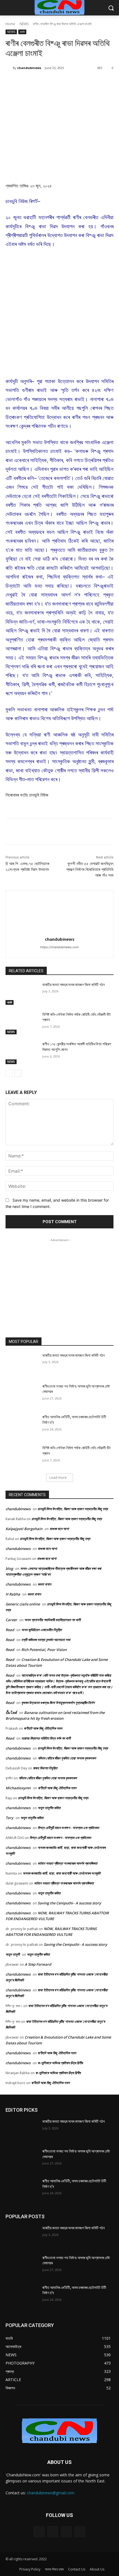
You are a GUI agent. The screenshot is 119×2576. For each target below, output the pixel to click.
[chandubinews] (9, 68)
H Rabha (13, 1594)
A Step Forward (38, 1964)
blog (9, 1568)
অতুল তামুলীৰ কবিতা (49, 1808)
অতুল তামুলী (13, 1954)
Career (11, 1620)
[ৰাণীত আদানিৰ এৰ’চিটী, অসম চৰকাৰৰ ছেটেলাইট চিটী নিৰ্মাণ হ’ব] (22, 1426)
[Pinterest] (54, 82)
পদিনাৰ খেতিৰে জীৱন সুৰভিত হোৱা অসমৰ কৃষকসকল (67, 1758)
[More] (80, 82)
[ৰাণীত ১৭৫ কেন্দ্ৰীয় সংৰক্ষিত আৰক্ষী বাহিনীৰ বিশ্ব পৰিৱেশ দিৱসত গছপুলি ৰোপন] (22, 1053)
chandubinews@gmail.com (51, 2493)
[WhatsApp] (67, 82)
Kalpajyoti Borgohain (24, 1529)
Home (10, 24)
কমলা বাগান (44, 1584)
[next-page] (18, 1073)
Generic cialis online (23, 1604)
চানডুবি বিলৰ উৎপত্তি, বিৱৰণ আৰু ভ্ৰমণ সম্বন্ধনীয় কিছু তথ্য (73, 1509)
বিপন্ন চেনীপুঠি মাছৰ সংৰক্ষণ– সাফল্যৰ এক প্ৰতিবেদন (68, 1828)
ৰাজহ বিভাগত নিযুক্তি (45, 1768)
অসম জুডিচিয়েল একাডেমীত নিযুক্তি (42, 1630)
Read (10, 1630)
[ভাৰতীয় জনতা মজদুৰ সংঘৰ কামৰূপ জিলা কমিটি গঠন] (22, 993)
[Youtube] (80, 2532)
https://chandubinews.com (59, 947)
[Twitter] (41, 82)
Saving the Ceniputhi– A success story (69, 1903)
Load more (58, 1478)
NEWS (24, 24)
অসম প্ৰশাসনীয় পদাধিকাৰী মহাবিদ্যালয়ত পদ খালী (52, 1620)
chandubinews (29, 68)
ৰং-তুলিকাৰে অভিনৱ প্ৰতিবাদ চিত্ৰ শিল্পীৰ (60, 2063)
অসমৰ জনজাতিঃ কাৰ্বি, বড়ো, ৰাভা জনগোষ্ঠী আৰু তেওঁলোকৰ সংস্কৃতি (62, 1873)
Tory (9, 1818)
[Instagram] (53, 2532)
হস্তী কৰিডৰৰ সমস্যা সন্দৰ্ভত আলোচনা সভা (46, 1640)
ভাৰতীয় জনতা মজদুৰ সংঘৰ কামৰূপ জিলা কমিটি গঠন (73, 985)
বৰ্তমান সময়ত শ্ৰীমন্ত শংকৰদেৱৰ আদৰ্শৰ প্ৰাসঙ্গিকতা (68, 1863)
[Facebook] (29, 82)
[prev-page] (9, 1073)
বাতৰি (22, 32)
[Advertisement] (59, 316)
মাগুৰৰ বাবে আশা (59, 1529)
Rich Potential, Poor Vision (44, 1650)
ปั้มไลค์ (11, 1713)
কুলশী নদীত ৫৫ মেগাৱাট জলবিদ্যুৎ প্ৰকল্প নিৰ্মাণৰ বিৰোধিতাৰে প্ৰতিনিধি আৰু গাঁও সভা (90, 870)
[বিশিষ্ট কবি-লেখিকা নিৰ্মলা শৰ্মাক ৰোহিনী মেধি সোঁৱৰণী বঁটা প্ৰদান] (22, 1023)
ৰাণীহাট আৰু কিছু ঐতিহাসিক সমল (43, 1728)
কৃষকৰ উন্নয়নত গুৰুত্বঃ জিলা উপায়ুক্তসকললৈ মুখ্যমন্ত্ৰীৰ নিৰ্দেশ (58, 1703)
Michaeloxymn (18, 1788)
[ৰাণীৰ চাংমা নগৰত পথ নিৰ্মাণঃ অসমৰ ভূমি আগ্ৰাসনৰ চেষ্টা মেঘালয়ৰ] (22, 1395)
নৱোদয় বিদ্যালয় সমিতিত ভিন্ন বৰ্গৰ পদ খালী (46, 1738)
